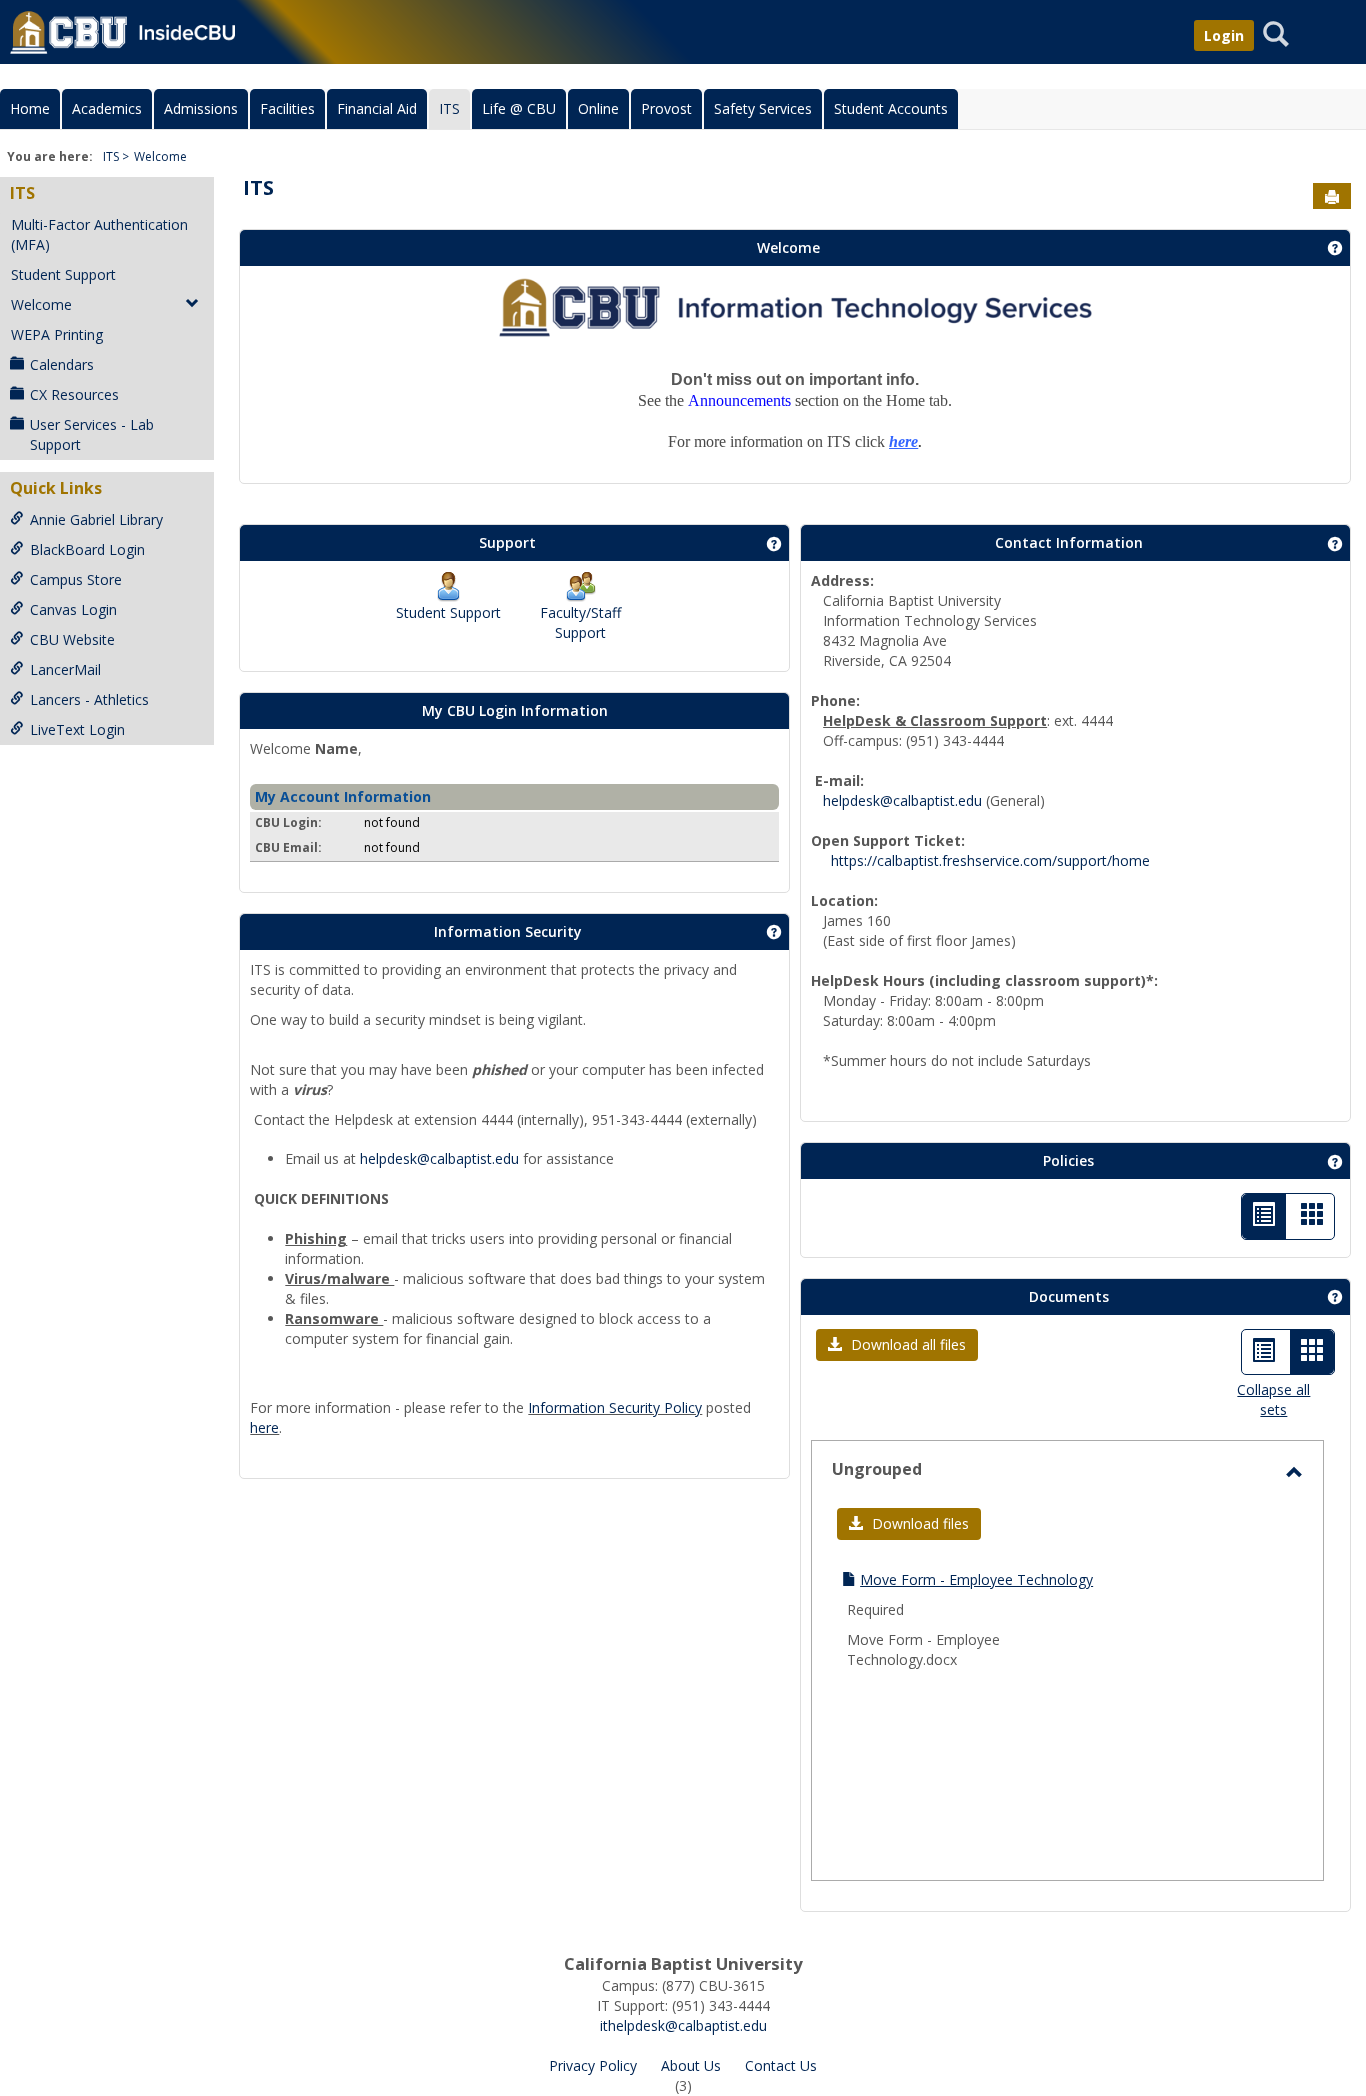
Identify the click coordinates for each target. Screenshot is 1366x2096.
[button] (897, 1345)
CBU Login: (288, 822)
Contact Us (781, 2065)
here (264, 1427)
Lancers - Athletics (89, 699)
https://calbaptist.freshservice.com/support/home (990, 860)
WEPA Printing (57, 334)
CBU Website (72, 639)
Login (1224, 35)
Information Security (508, 931)
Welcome (160, 156)
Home (30, 108)
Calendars (62, 364)
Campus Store (76, 579)
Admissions (201, 108)
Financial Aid (377, 108)
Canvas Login (73, 609)
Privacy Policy (593, 2065)
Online (598, 108)
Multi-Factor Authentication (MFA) (99, 234)
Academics (107, 108)
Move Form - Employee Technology (976, 1579)
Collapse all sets (1273, 1399)
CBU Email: (288, 847)
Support (507, 542)
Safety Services (763, 108)
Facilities (287, 108)
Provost (666, 108)
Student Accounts (891, 108)
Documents (1069, 1296)
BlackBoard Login (87, 549)
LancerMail (65, 669)
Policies (1068, 1160)
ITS (449, 108)
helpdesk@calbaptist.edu (439, 1158)
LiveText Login (77, 729)
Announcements (739, 400)
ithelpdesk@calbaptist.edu (683, 2025)
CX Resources (74, 394)
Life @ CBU (519, 108)
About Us (691, 2065)
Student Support (63, 274)
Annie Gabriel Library (96, 519)
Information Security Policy (615, 1407)
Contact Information (1069, 542)
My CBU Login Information (515, 710)
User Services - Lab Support (92, 434)
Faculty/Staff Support (580, 622)
